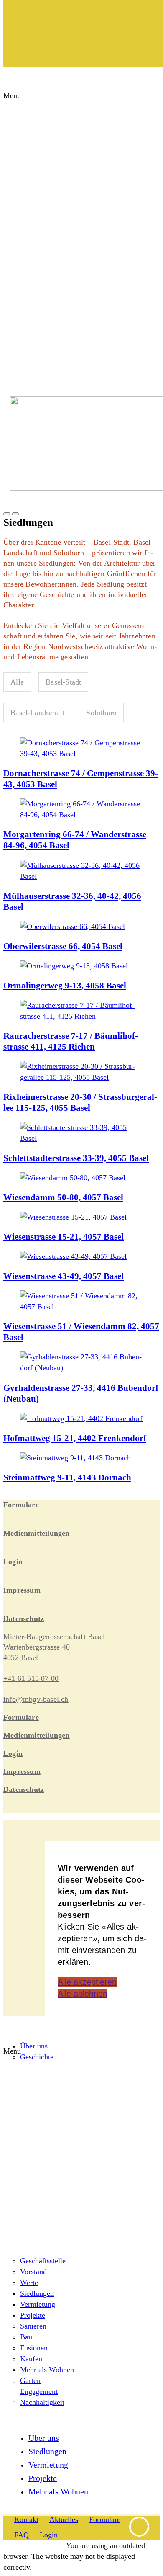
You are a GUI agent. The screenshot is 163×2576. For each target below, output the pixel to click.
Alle (17, 682)
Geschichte (37, 2057)
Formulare (21, 1505)
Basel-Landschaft (37, 713)
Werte (29, 2283)
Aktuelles (64, 2519)
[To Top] (139, 2535)
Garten (30, 2380)
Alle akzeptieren (87, 1982)
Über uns (34, 2046)
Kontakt (26, 2519)
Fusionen (34, 2348)
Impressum (22, 1590)
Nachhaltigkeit (42, 2402)
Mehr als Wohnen (47, 2370)
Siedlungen (37, 2293)
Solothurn (101, 713)
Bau (26, 2337)
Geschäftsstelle (43, 2261)
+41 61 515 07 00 (31, 1678)
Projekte (33, 2315)
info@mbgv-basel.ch (36, 1699)
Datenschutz (24, 1619)
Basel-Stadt (63, 682)
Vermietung (38, 2304)
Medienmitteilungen (37, 1533)
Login (13, 1562)
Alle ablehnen (83, 1994)
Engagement (39, 2391)
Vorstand (33, 2272)
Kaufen (31, 2359)
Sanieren (33, 2326)
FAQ (22, 2535)
